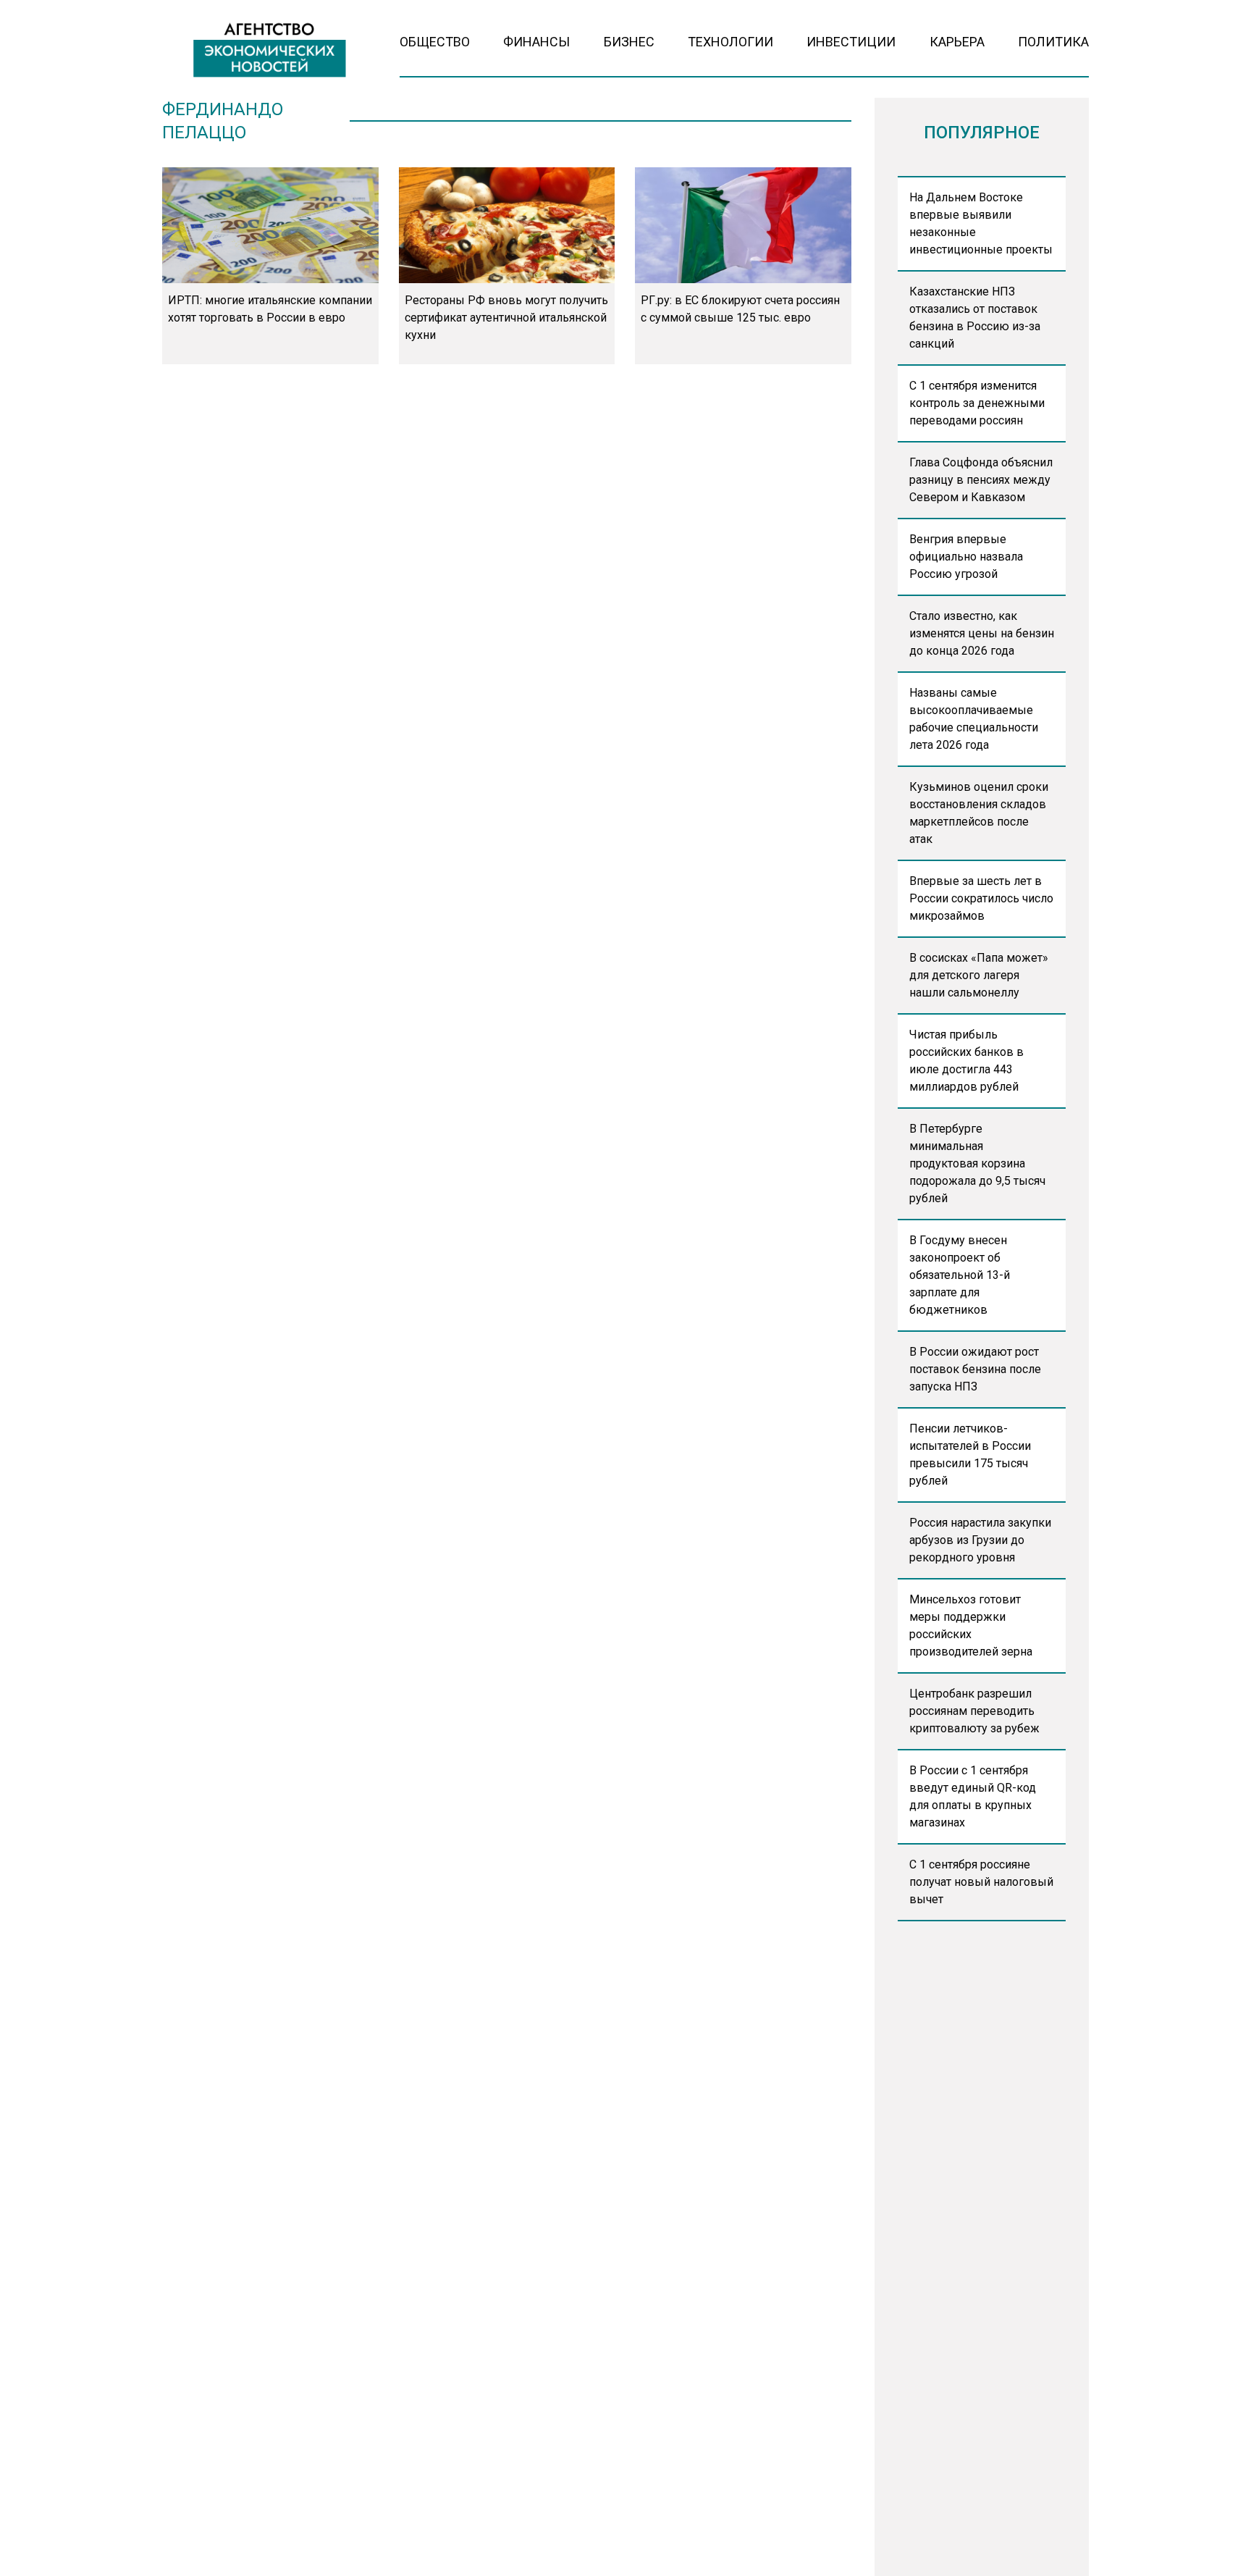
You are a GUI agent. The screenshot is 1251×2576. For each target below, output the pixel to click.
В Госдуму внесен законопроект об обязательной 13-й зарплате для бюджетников (960, 1275)
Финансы (536, 42)
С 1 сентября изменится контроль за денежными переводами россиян (977, 403)
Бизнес (629, 42)
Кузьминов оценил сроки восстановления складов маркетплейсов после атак (979, 813)
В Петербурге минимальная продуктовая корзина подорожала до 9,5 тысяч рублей (977, 1163)
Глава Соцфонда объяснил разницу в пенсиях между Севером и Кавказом (981, 480)
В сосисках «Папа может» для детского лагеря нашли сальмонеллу (979, 975)
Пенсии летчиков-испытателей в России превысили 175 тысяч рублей (970, 1455)
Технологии (730, 42)
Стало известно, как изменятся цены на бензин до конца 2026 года (982, 633)
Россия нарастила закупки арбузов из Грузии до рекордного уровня (980, 1540)
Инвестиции (851, 42)
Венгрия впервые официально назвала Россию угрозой (966, 557)
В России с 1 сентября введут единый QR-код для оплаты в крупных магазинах (973, 1796)
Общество (435, 42)
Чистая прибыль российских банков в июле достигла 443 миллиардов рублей (966, 1061)
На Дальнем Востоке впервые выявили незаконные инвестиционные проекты (981, 223)
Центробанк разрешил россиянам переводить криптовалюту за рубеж (974, 1711)
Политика (1053, 42)
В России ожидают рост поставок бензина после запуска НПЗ (975, 1369)
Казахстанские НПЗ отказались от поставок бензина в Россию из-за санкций (975, 318)
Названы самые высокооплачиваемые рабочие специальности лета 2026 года (974, 719)
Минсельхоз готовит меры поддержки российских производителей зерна (971, 1625)
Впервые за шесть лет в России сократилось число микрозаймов (981, 898)
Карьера (957, 42)
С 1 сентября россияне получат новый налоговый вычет (981, 1882)
